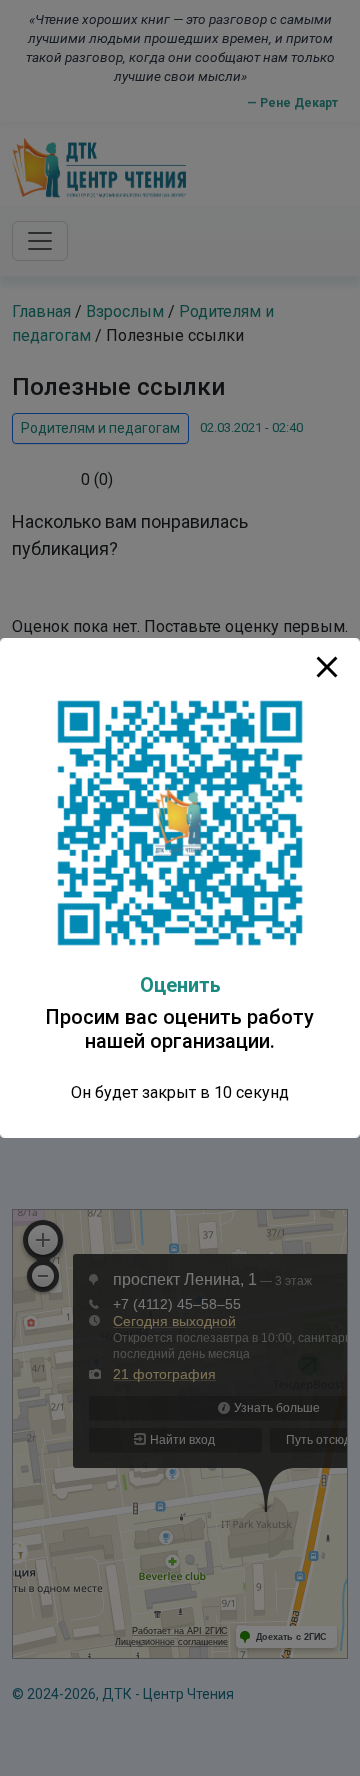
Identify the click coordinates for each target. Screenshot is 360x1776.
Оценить (180, 985)
